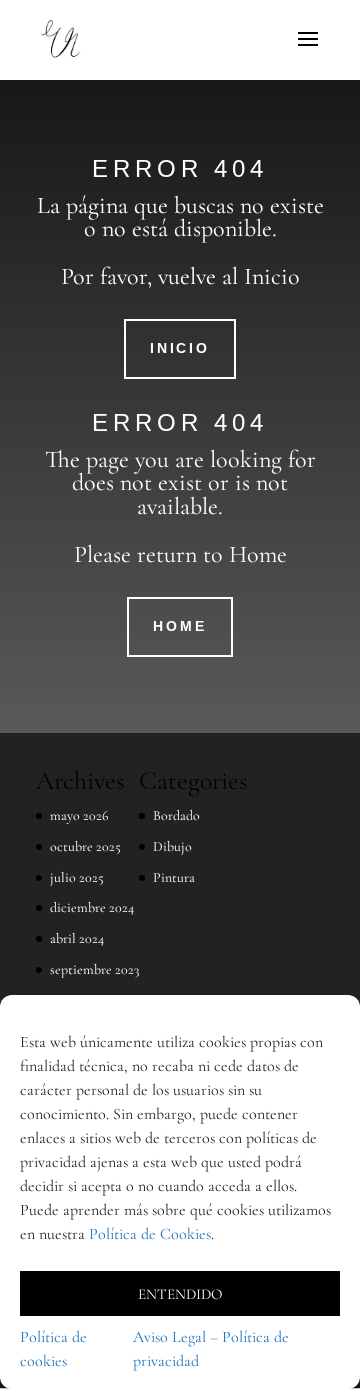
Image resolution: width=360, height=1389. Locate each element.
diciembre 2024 (92, 907)
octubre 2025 (85, 846)
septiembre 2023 (94, 969)
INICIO (180, 348)
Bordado (176, 815)
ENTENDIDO (180, 1294)
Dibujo (172, 846)
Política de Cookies (150, 1234)
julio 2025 (77, 877)
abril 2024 (77, 938)
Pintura (174, 877)
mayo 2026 (79, 815)
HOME (179, 626)
